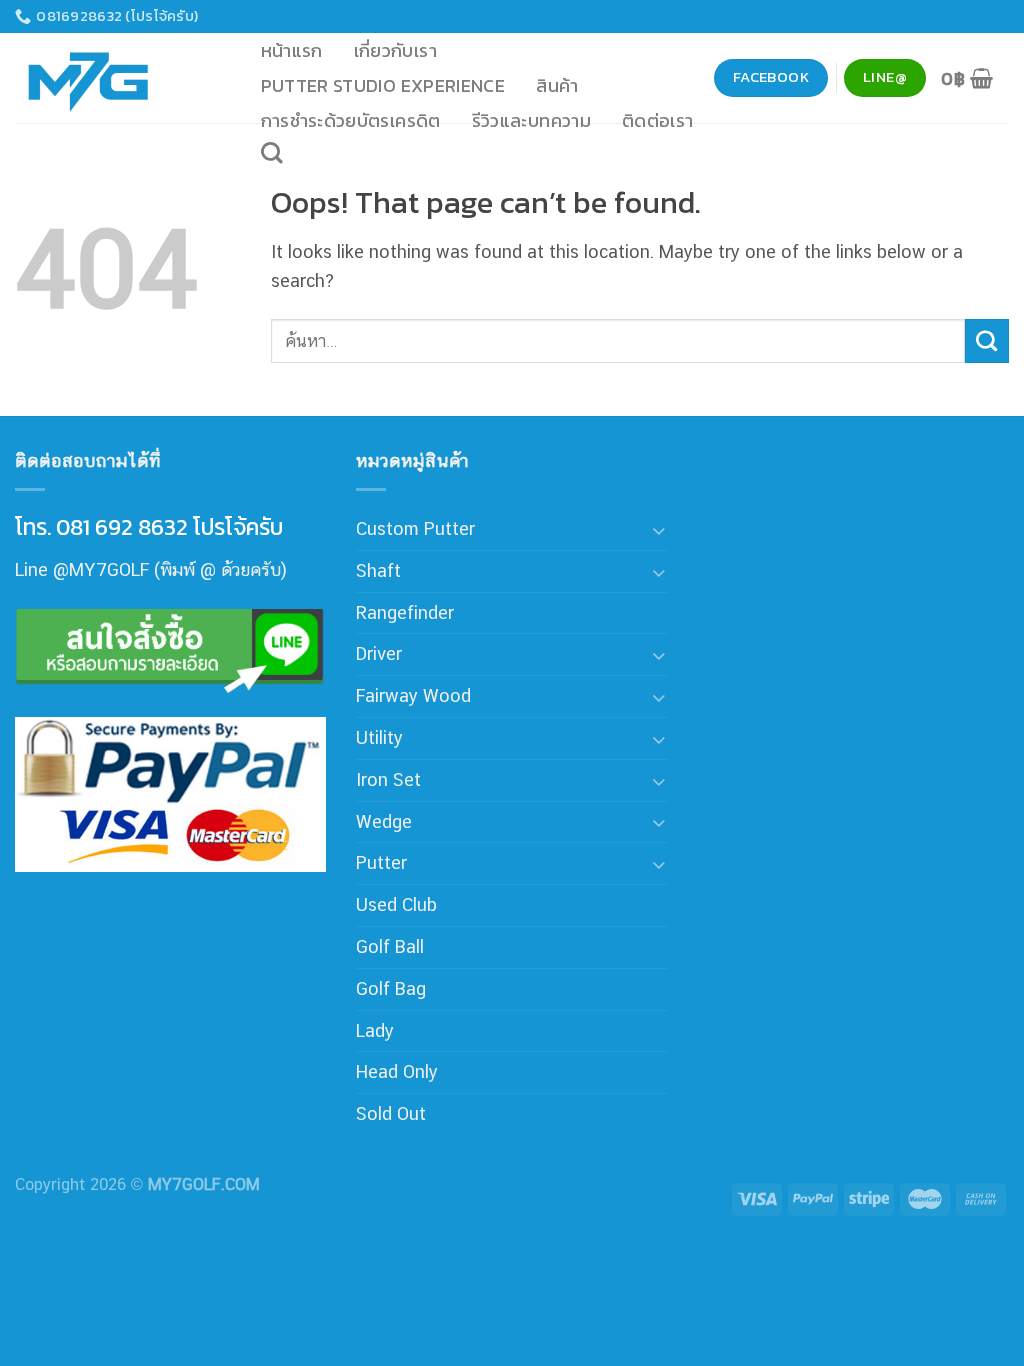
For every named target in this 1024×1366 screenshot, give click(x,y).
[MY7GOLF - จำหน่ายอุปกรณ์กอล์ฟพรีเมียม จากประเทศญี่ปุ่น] (115, 78)
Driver (379, 653)
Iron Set (388, 779)
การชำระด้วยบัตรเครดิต (351, 120)
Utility (379, 737)
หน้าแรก (292, 50)
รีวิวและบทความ (531, 120)
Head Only (397, 1071)
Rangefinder (405, 612)
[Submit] (987, 341)
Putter (381, 862)
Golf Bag (391, 988)
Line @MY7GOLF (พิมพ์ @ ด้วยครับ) (151, 569)
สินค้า (557, 85)
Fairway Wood (413, 695)
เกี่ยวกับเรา (395, 50)
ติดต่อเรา (658, 120)
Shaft (378, 570)
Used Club (396, 904)
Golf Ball (390, 946)
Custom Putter (415, 528)
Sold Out (391, 1113)
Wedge (384, 821)
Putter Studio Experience (383, 85)
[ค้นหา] (271, 153)
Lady (375, 1030)
